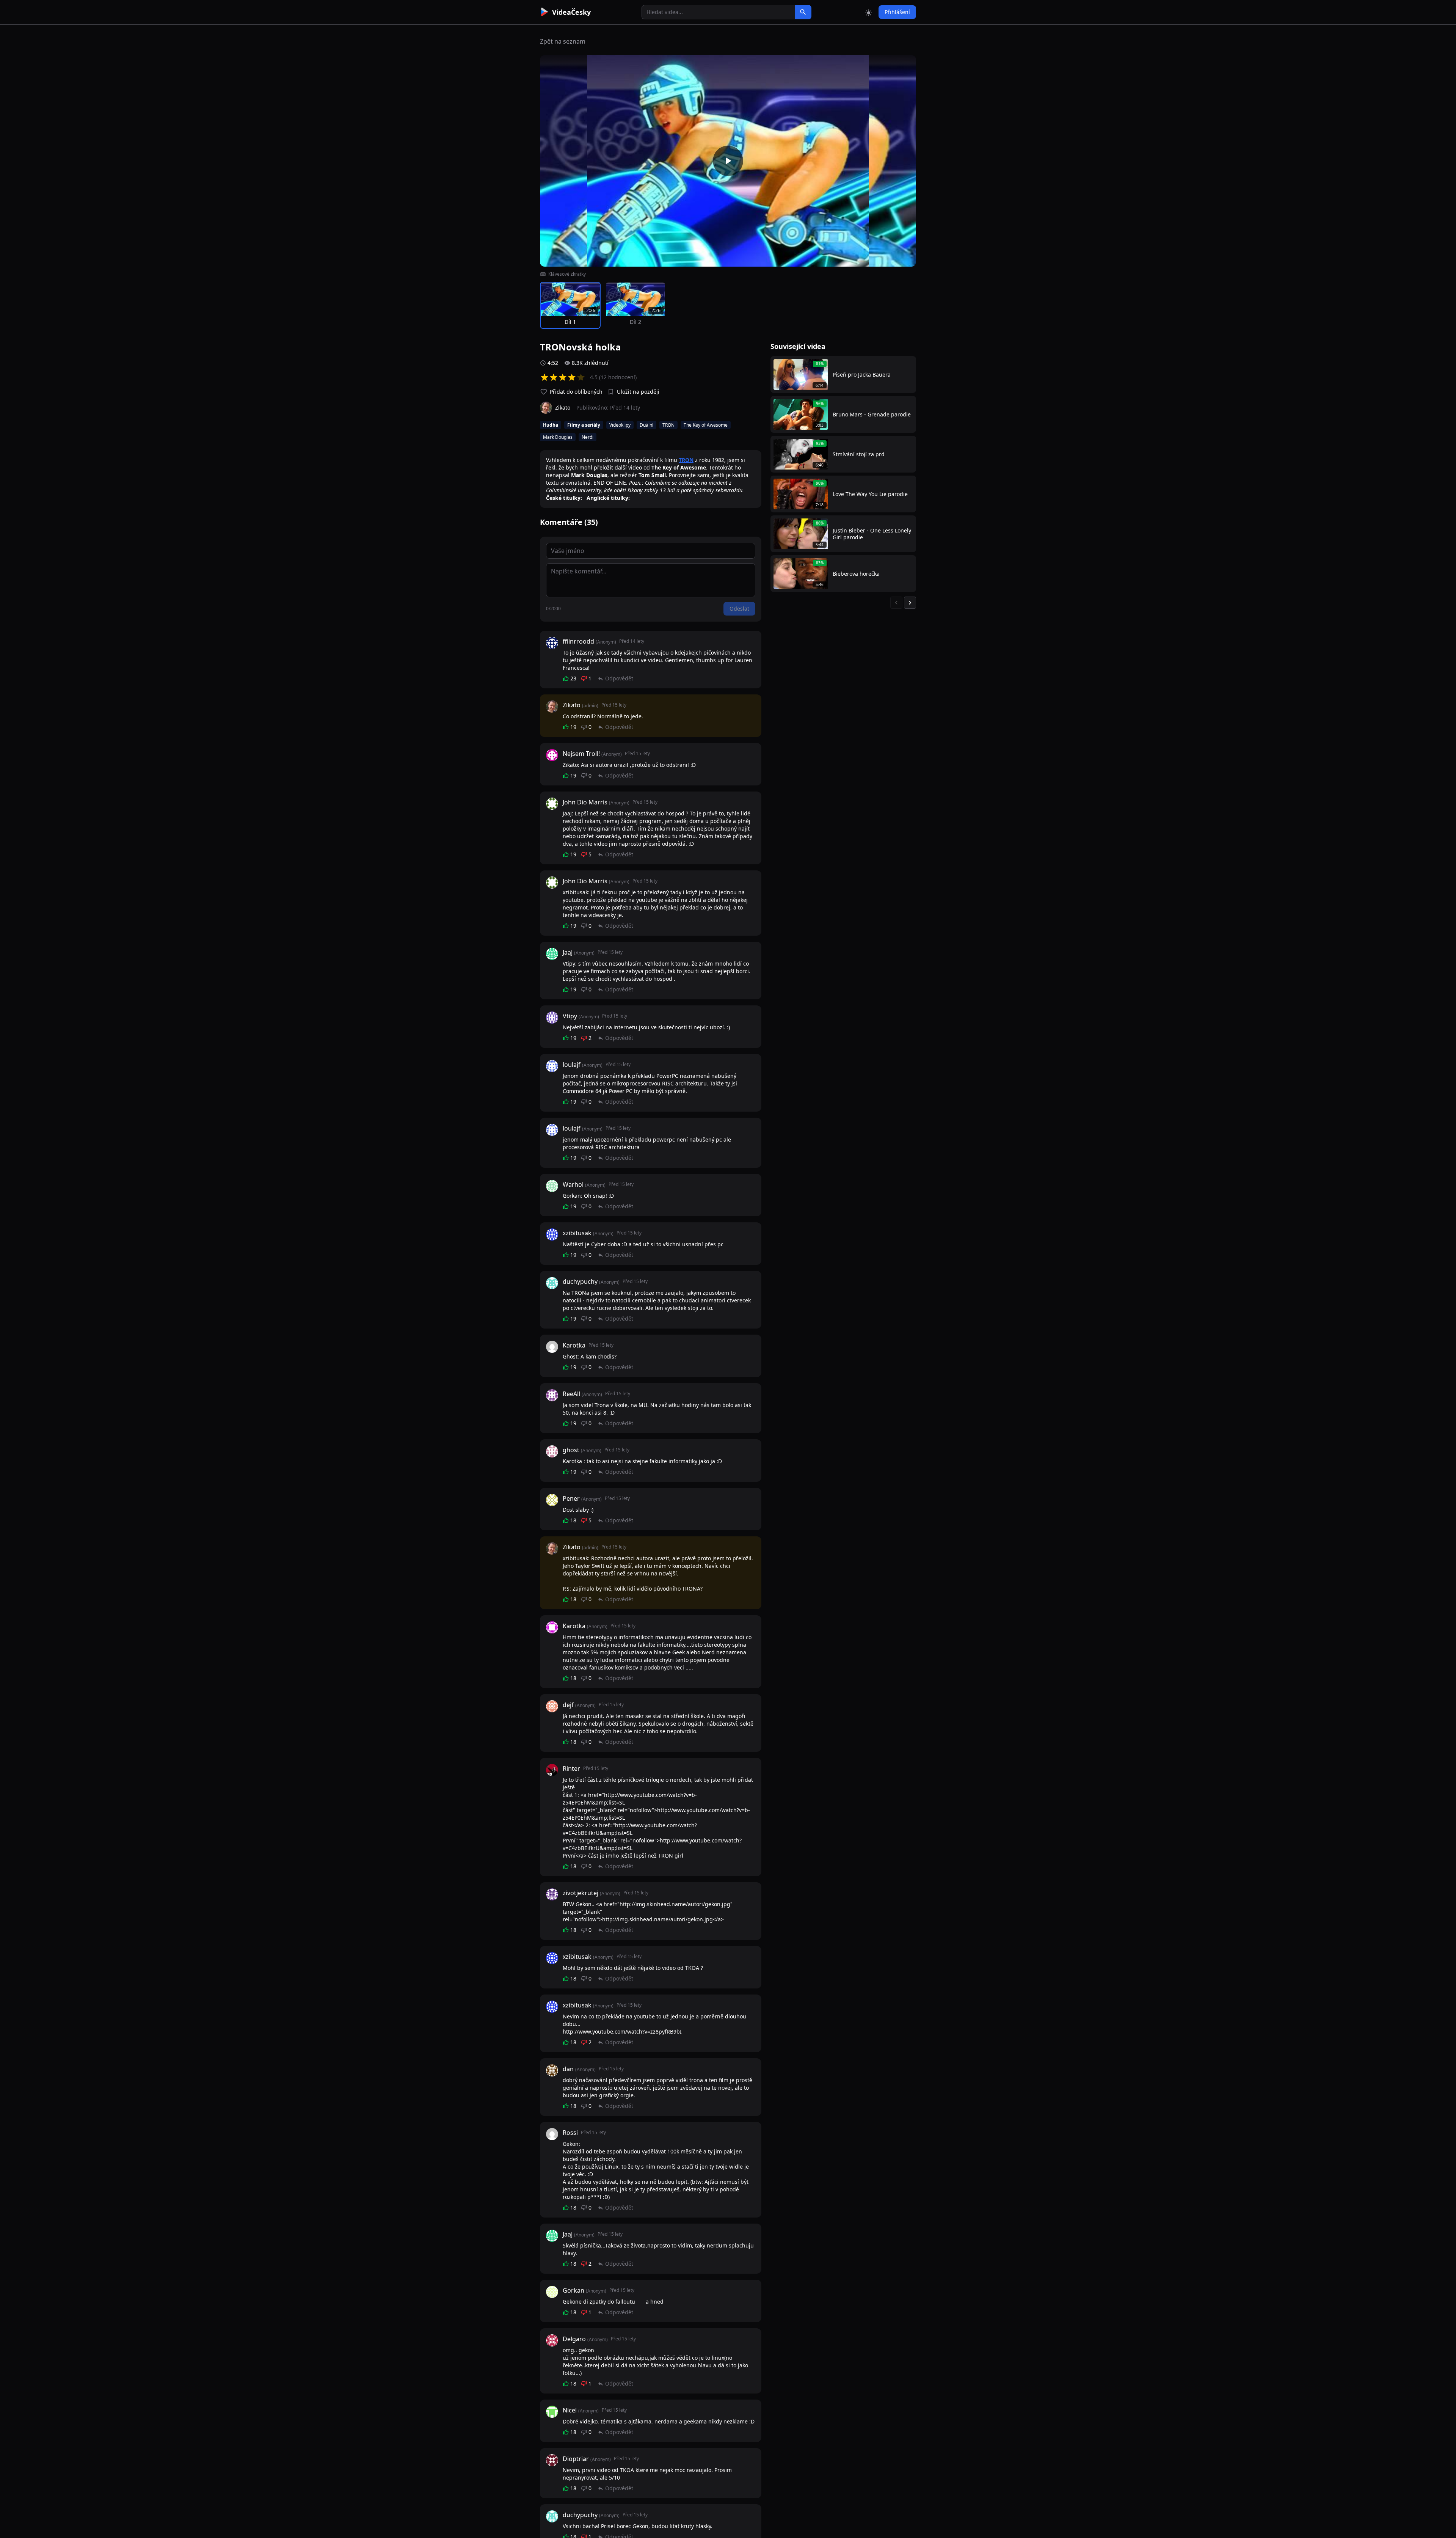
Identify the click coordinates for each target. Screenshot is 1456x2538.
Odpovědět (619, 678)
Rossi (570, 2133)
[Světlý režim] (869, 12)
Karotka (574, 1345)
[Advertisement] (497, 138)
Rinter (571, 1768)
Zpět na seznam (563, 41)
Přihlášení (897, 12)
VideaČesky (571, 12)
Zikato (572, 705)
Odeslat (739, 609)
